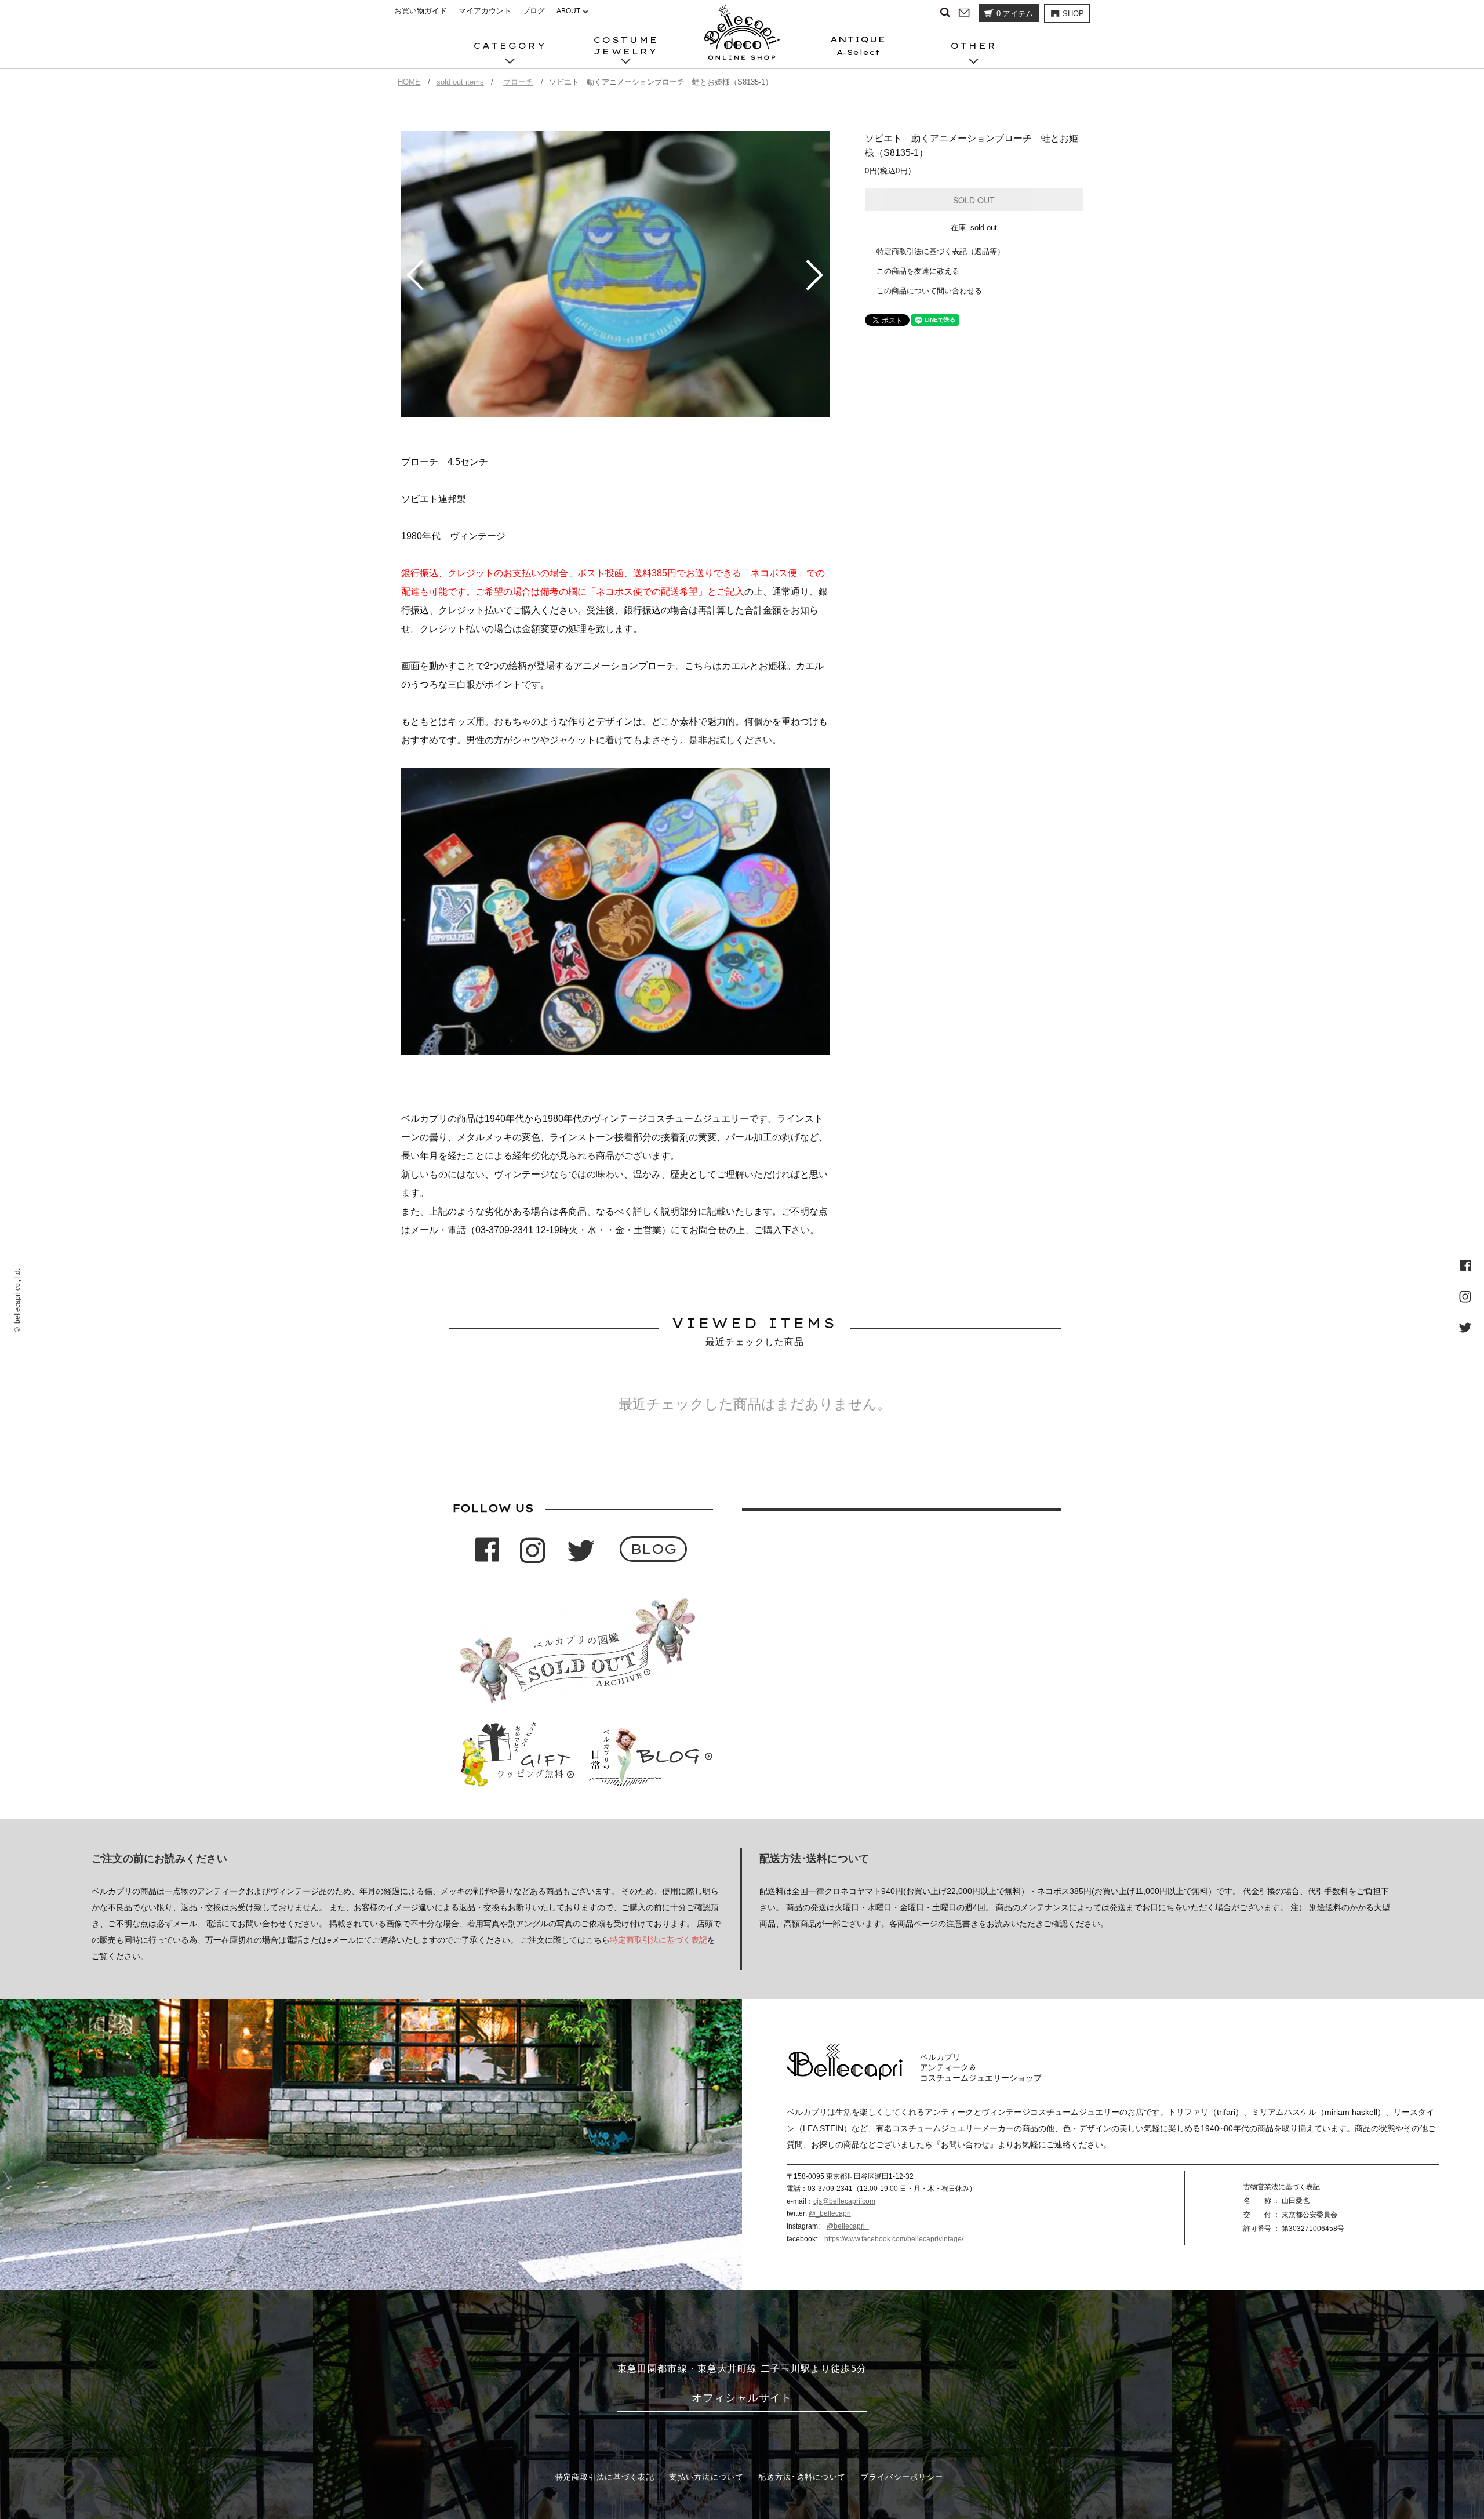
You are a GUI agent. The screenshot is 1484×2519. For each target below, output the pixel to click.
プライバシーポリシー (902, 2477)
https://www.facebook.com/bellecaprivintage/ (894, 2239)
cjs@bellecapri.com (844, 2201)
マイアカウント (485, 11)
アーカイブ (590, 19)
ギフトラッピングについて (616, 19)
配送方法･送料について (802, 2477)
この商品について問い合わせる (929, 291)
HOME (409, 82)
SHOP (1073, 14)
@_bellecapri (830, 2213)
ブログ (534, 11)
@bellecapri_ (848, 2226)
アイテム (1015, 14)
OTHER (974, 46)
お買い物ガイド (421, 11)
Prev (415, 275)
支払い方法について (706, 2477)
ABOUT (568, 11)
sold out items (460, 82)
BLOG (654, 1549)
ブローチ (518, 82)
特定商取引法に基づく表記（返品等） (941, 251)
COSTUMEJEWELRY (626, 46)
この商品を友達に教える (918, 271)
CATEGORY (510, 46)
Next (816, 275)
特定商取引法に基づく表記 (659, 1940)
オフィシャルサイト (742, 2398)
